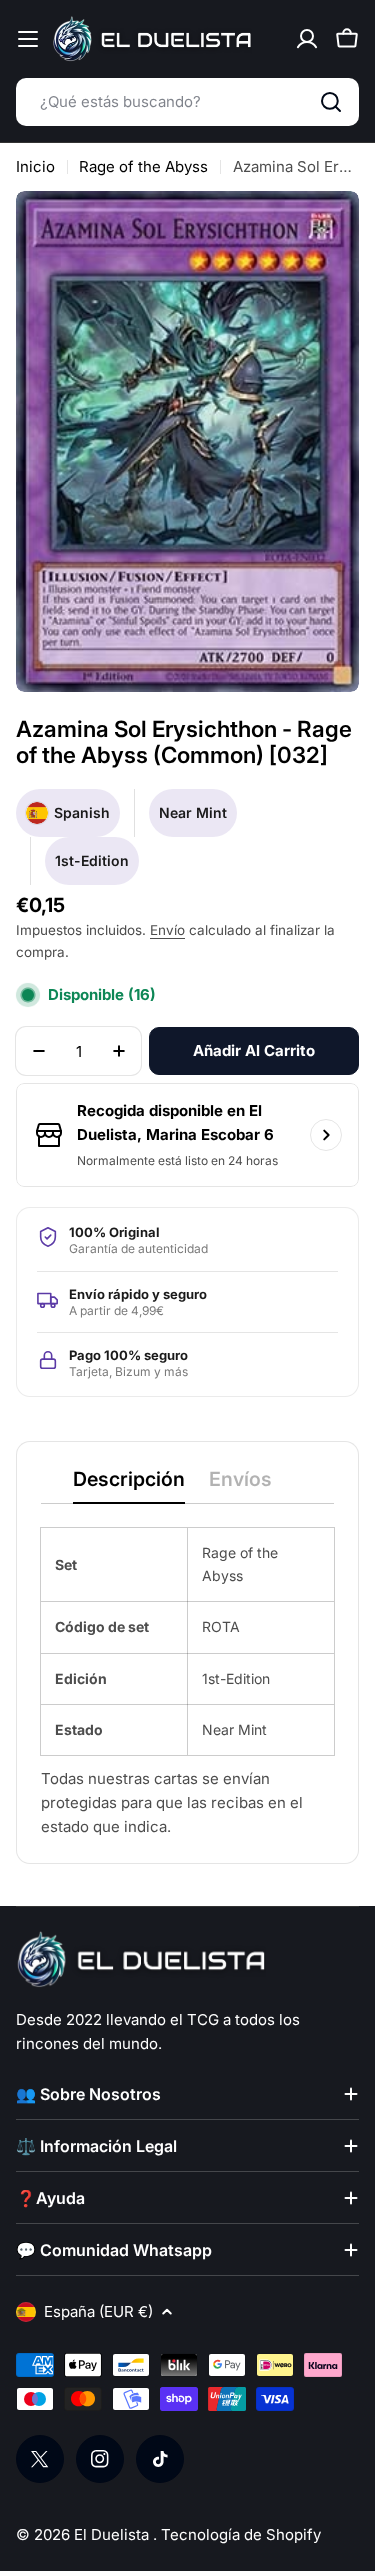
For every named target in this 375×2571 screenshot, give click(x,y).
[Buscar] (331, 102)
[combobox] (187, 102)
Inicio (35, 166)
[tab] (129, 1485)
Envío (167, 930)
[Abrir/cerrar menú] (28, 39)
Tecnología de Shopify (241, 2534)
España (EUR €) (98, 2311)
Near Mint (193, 812)
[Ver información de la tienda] (326, 1135)
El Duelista (113, 2534)
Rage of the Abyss (143, 166)
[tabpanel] (187, 1683)
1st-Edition (92, 860)
